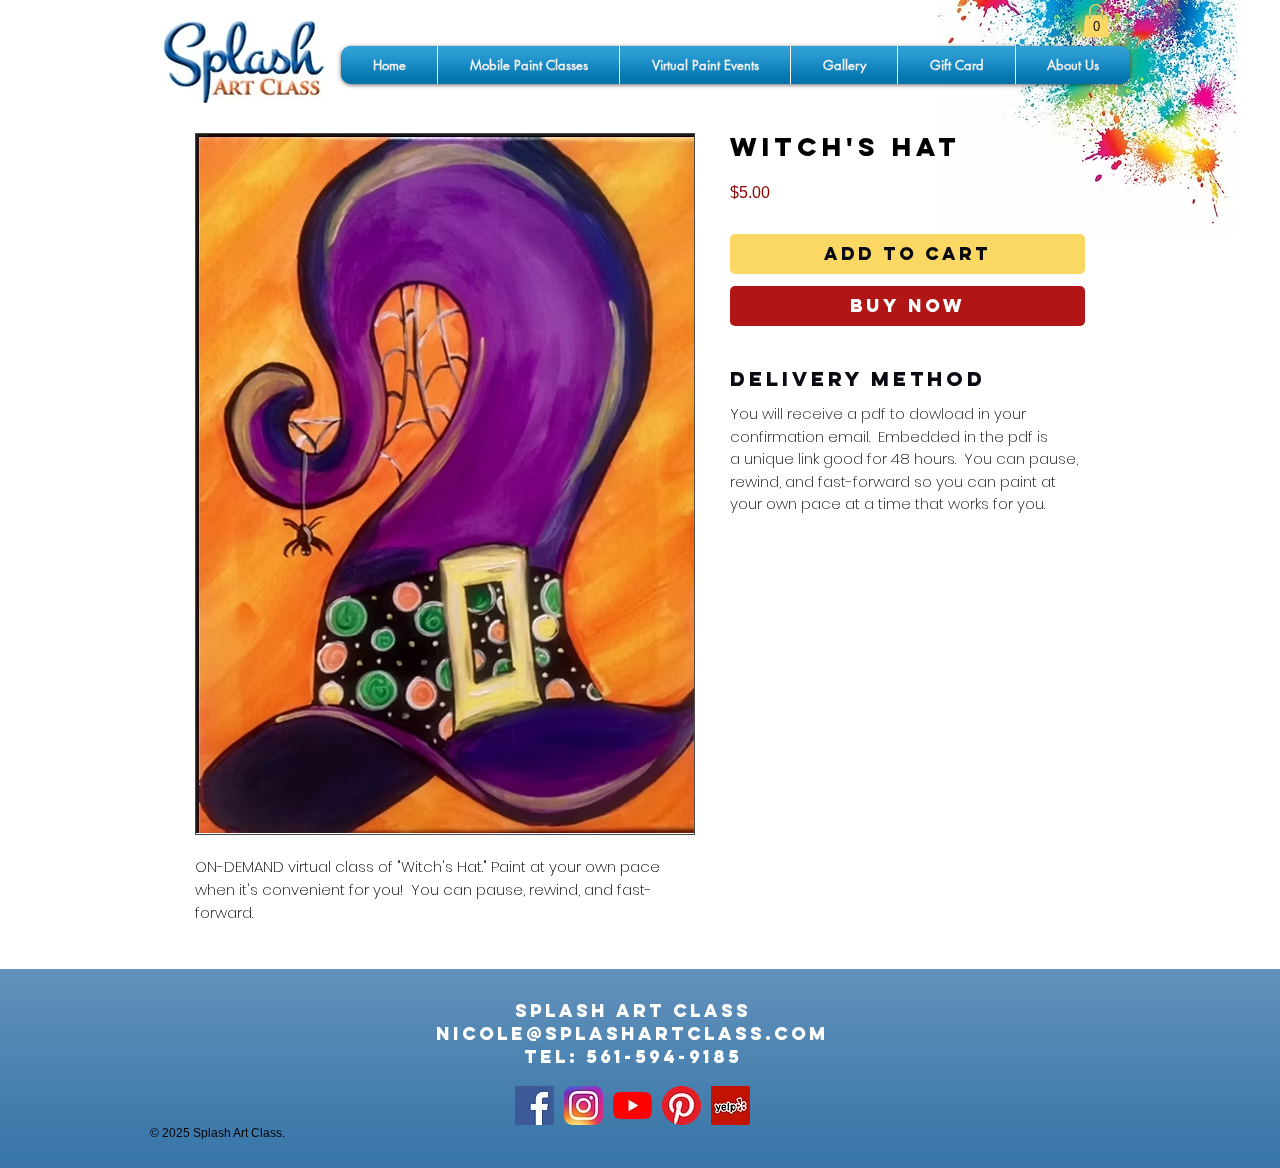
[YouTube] (632, 1105)
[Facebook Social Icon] (534, 1105)
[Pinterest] (681, 1105)
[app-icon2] (583, 1105)
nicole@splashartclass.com (632, 1033)
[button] (1096, 20)
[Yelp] (730, 1105)
